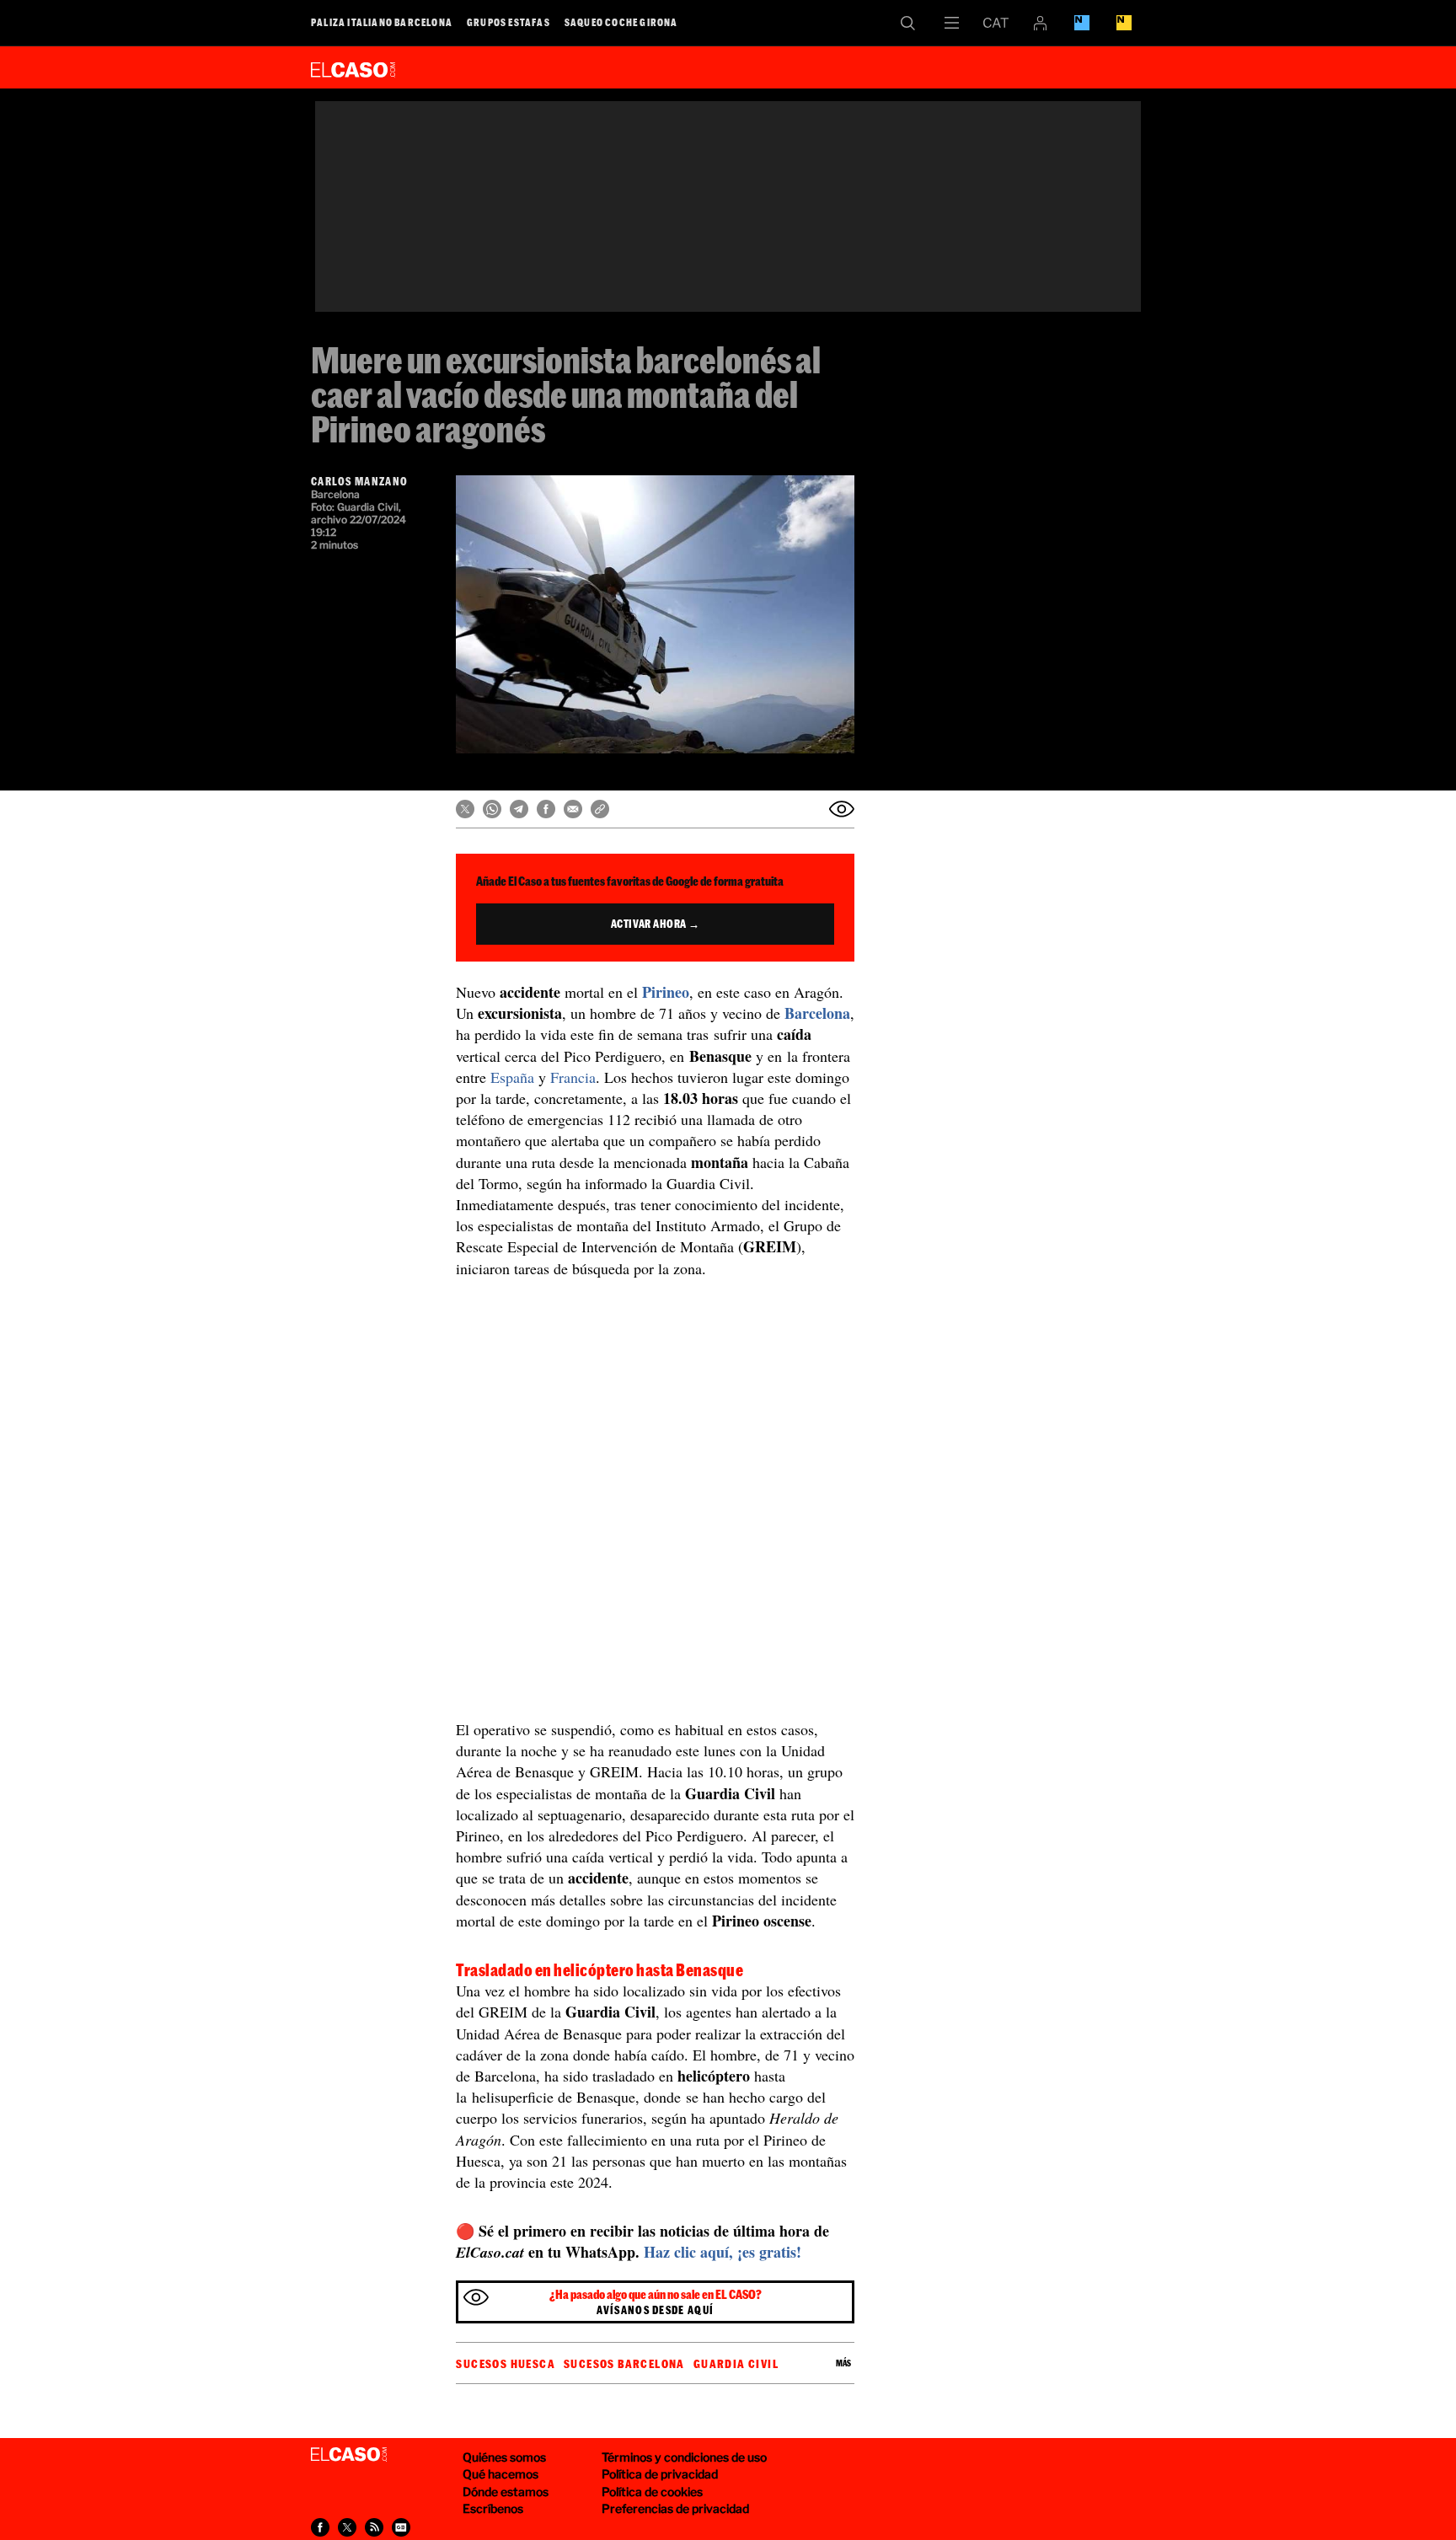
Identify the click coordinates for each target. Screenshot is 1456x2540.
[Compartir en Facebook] (546, 809)
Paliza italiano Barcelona (382, 22)
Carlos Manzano (359, 481)
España (512, 1077)
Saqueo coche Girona (621, 22)
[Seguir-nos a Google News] (401, 2527)
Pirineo (666, 992)
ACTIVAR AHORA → (656, 924)
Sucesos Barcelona (624, 2364)
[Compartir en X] (465, 809)
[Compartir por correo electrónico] (573, 809)
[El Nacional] (1124, 23)
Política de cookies (652, 2492)
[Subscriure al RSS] (374, 2527)
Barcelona (817, 1013)
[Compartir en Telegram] (519, 809)
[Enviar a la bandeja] (842, 809)
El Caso (353, 67)
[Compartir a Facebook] (320, 2527)
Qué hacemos (500, 2474)
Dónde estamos (506, 2492)
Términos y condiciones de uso (684, 2457)
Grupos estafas (509, 22)
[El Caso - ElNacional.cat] (349, 2455)
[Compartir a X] (347, 2527)
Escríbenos (493, 2508)
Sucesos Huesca (506, 2364)
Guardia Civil (736, 2364)
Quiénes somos (504, 2457)
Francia (573, 1077)
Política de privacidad (660, 2474)
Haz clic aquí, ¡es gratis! (723, 2252)
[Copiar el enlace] (600, 809)
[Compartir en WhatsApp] (492, 809)
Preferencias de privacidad (675, 2508)
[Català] (996, 23)
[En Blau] (1082, 23)
